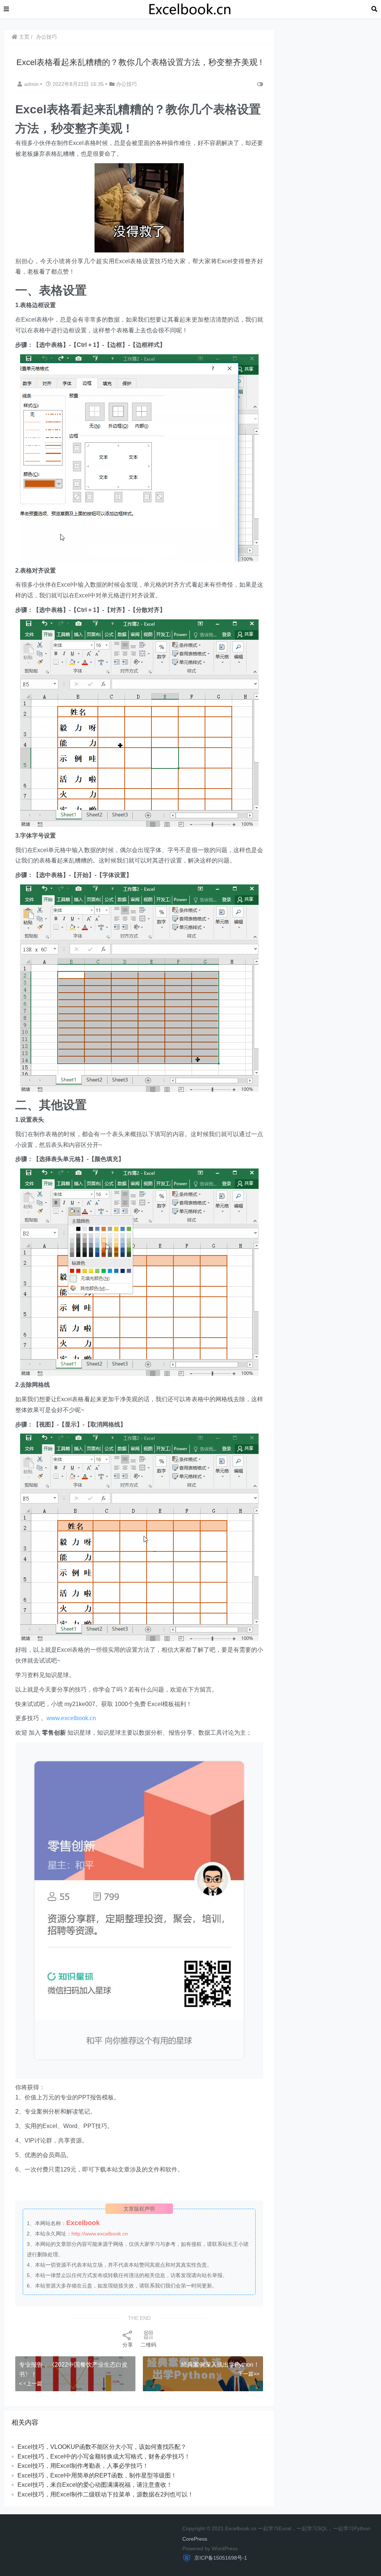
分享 (128, 2345)
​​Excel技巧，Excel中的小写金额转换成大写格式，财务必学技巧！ (104, 2456)
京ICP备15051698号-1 (220, 2558)
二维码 (148, 2345)
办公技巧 (47, 37)
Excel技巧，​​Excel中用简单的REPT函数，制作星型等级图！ (97, 2475)
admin (32, 84)
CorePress (195, 2539)
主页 (23, 37)
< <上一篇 (31, 2383)
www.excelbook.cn (71, 1718)
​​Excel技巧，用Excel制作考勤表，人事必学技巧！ (83, 2466)
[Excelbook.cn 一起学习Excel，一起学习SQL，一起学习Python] (190, 9)
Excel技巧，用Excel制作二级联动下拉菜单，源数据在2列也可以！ (105, 2494)
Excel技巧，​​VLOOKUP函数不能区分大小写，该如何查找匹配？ (102, 2447)
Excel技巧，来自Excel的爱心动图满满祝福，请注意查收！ (95, 2485)
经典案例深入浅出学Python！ (220, 2365)
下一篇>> (249, 2374)
